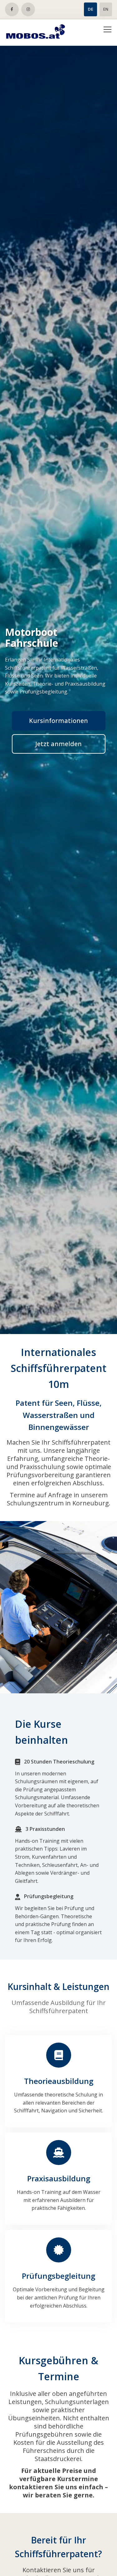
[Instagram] (28, 9)
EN (106, 9)
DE (90, 9)
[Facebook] (12, 9)
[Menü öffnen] (107, 32)
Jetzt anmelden (58, 744)
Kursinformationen (58, 721)
